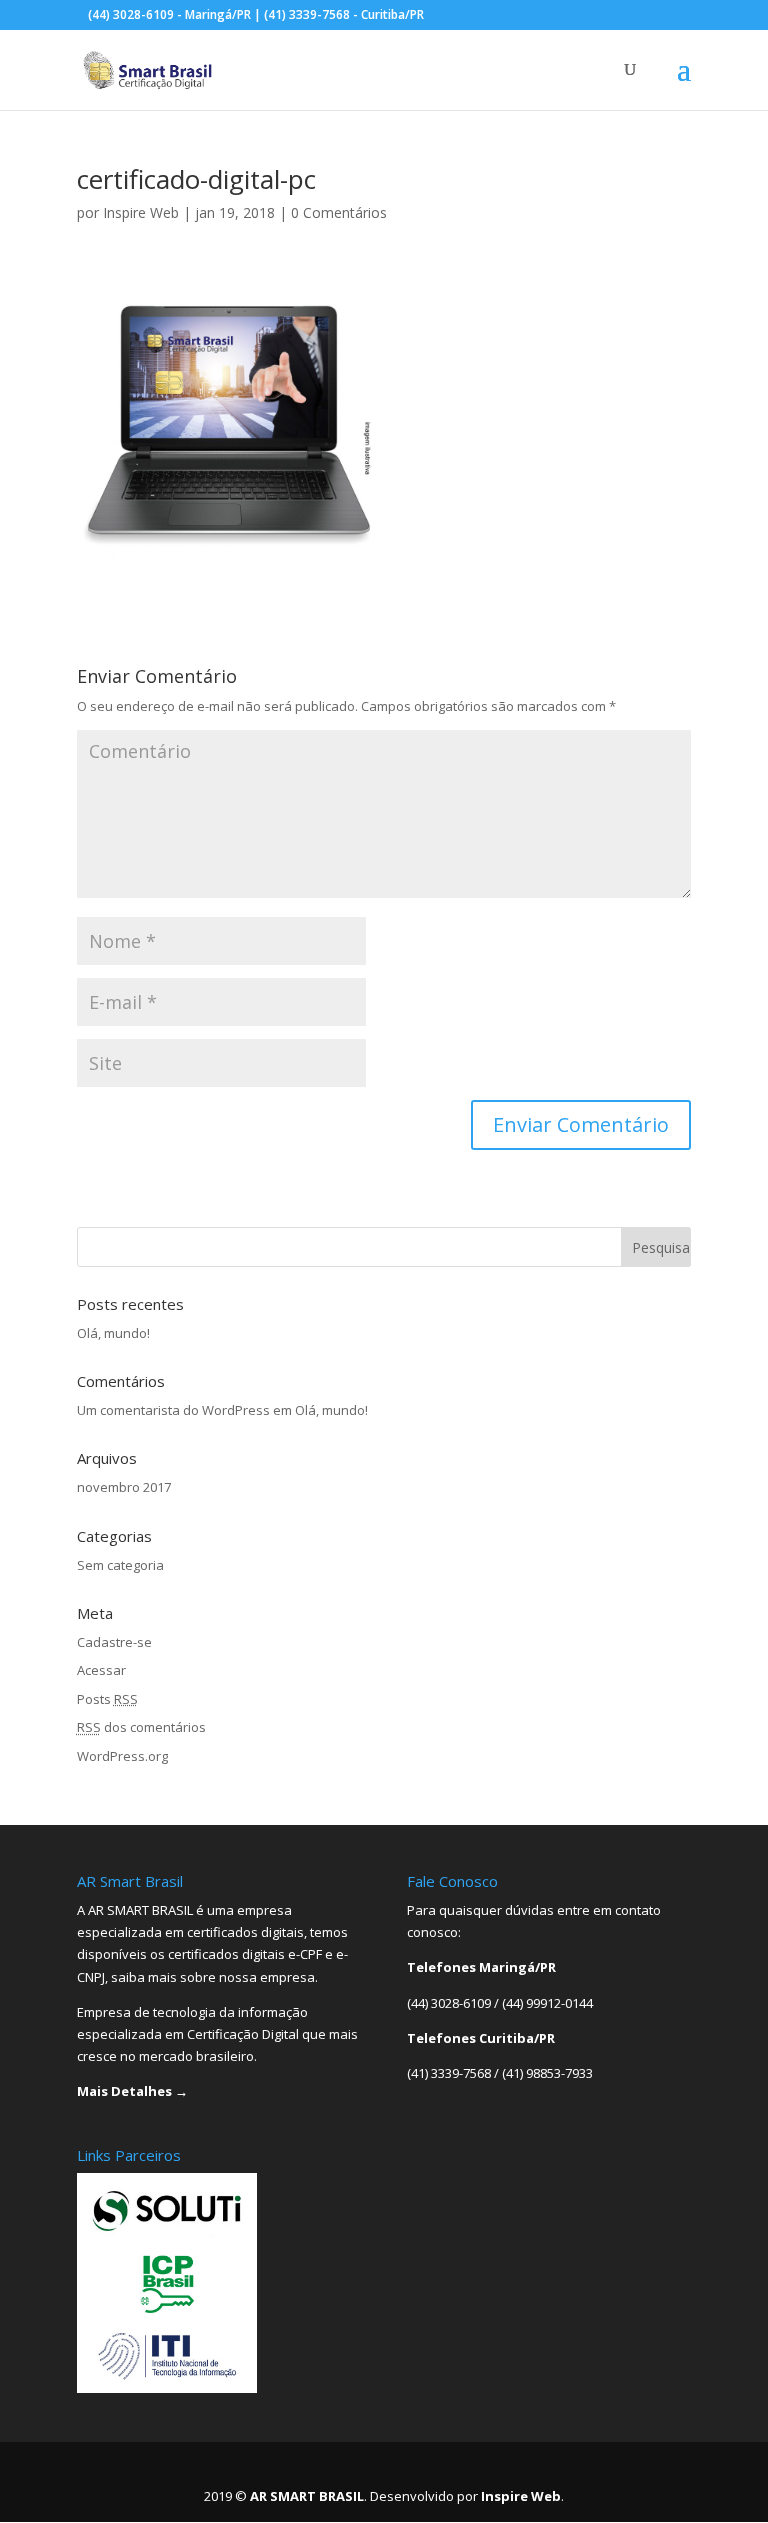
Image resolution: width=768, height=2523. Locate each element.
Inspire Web (141, 212)
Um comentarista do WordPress (173, 1410)
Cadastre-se (114, 1642)
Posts (107, 1699)
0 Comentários (339, 212)
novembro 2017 (124, 1487)
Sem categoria (120, 1565)
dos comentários (141, 1727)
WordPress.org (122, 1756)
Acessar (101, 1670)
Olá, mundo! (113, 1333)
